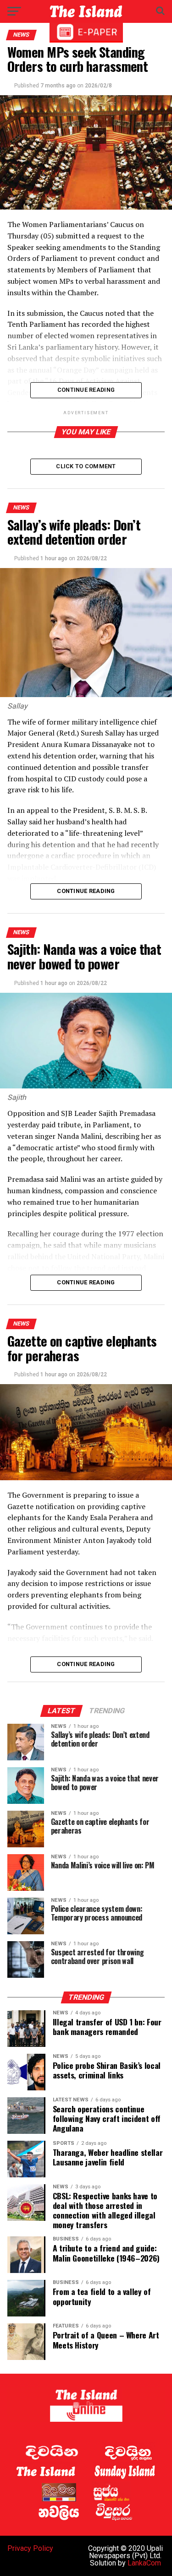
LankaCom (144, 2563)
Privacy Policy (30, 2548)
